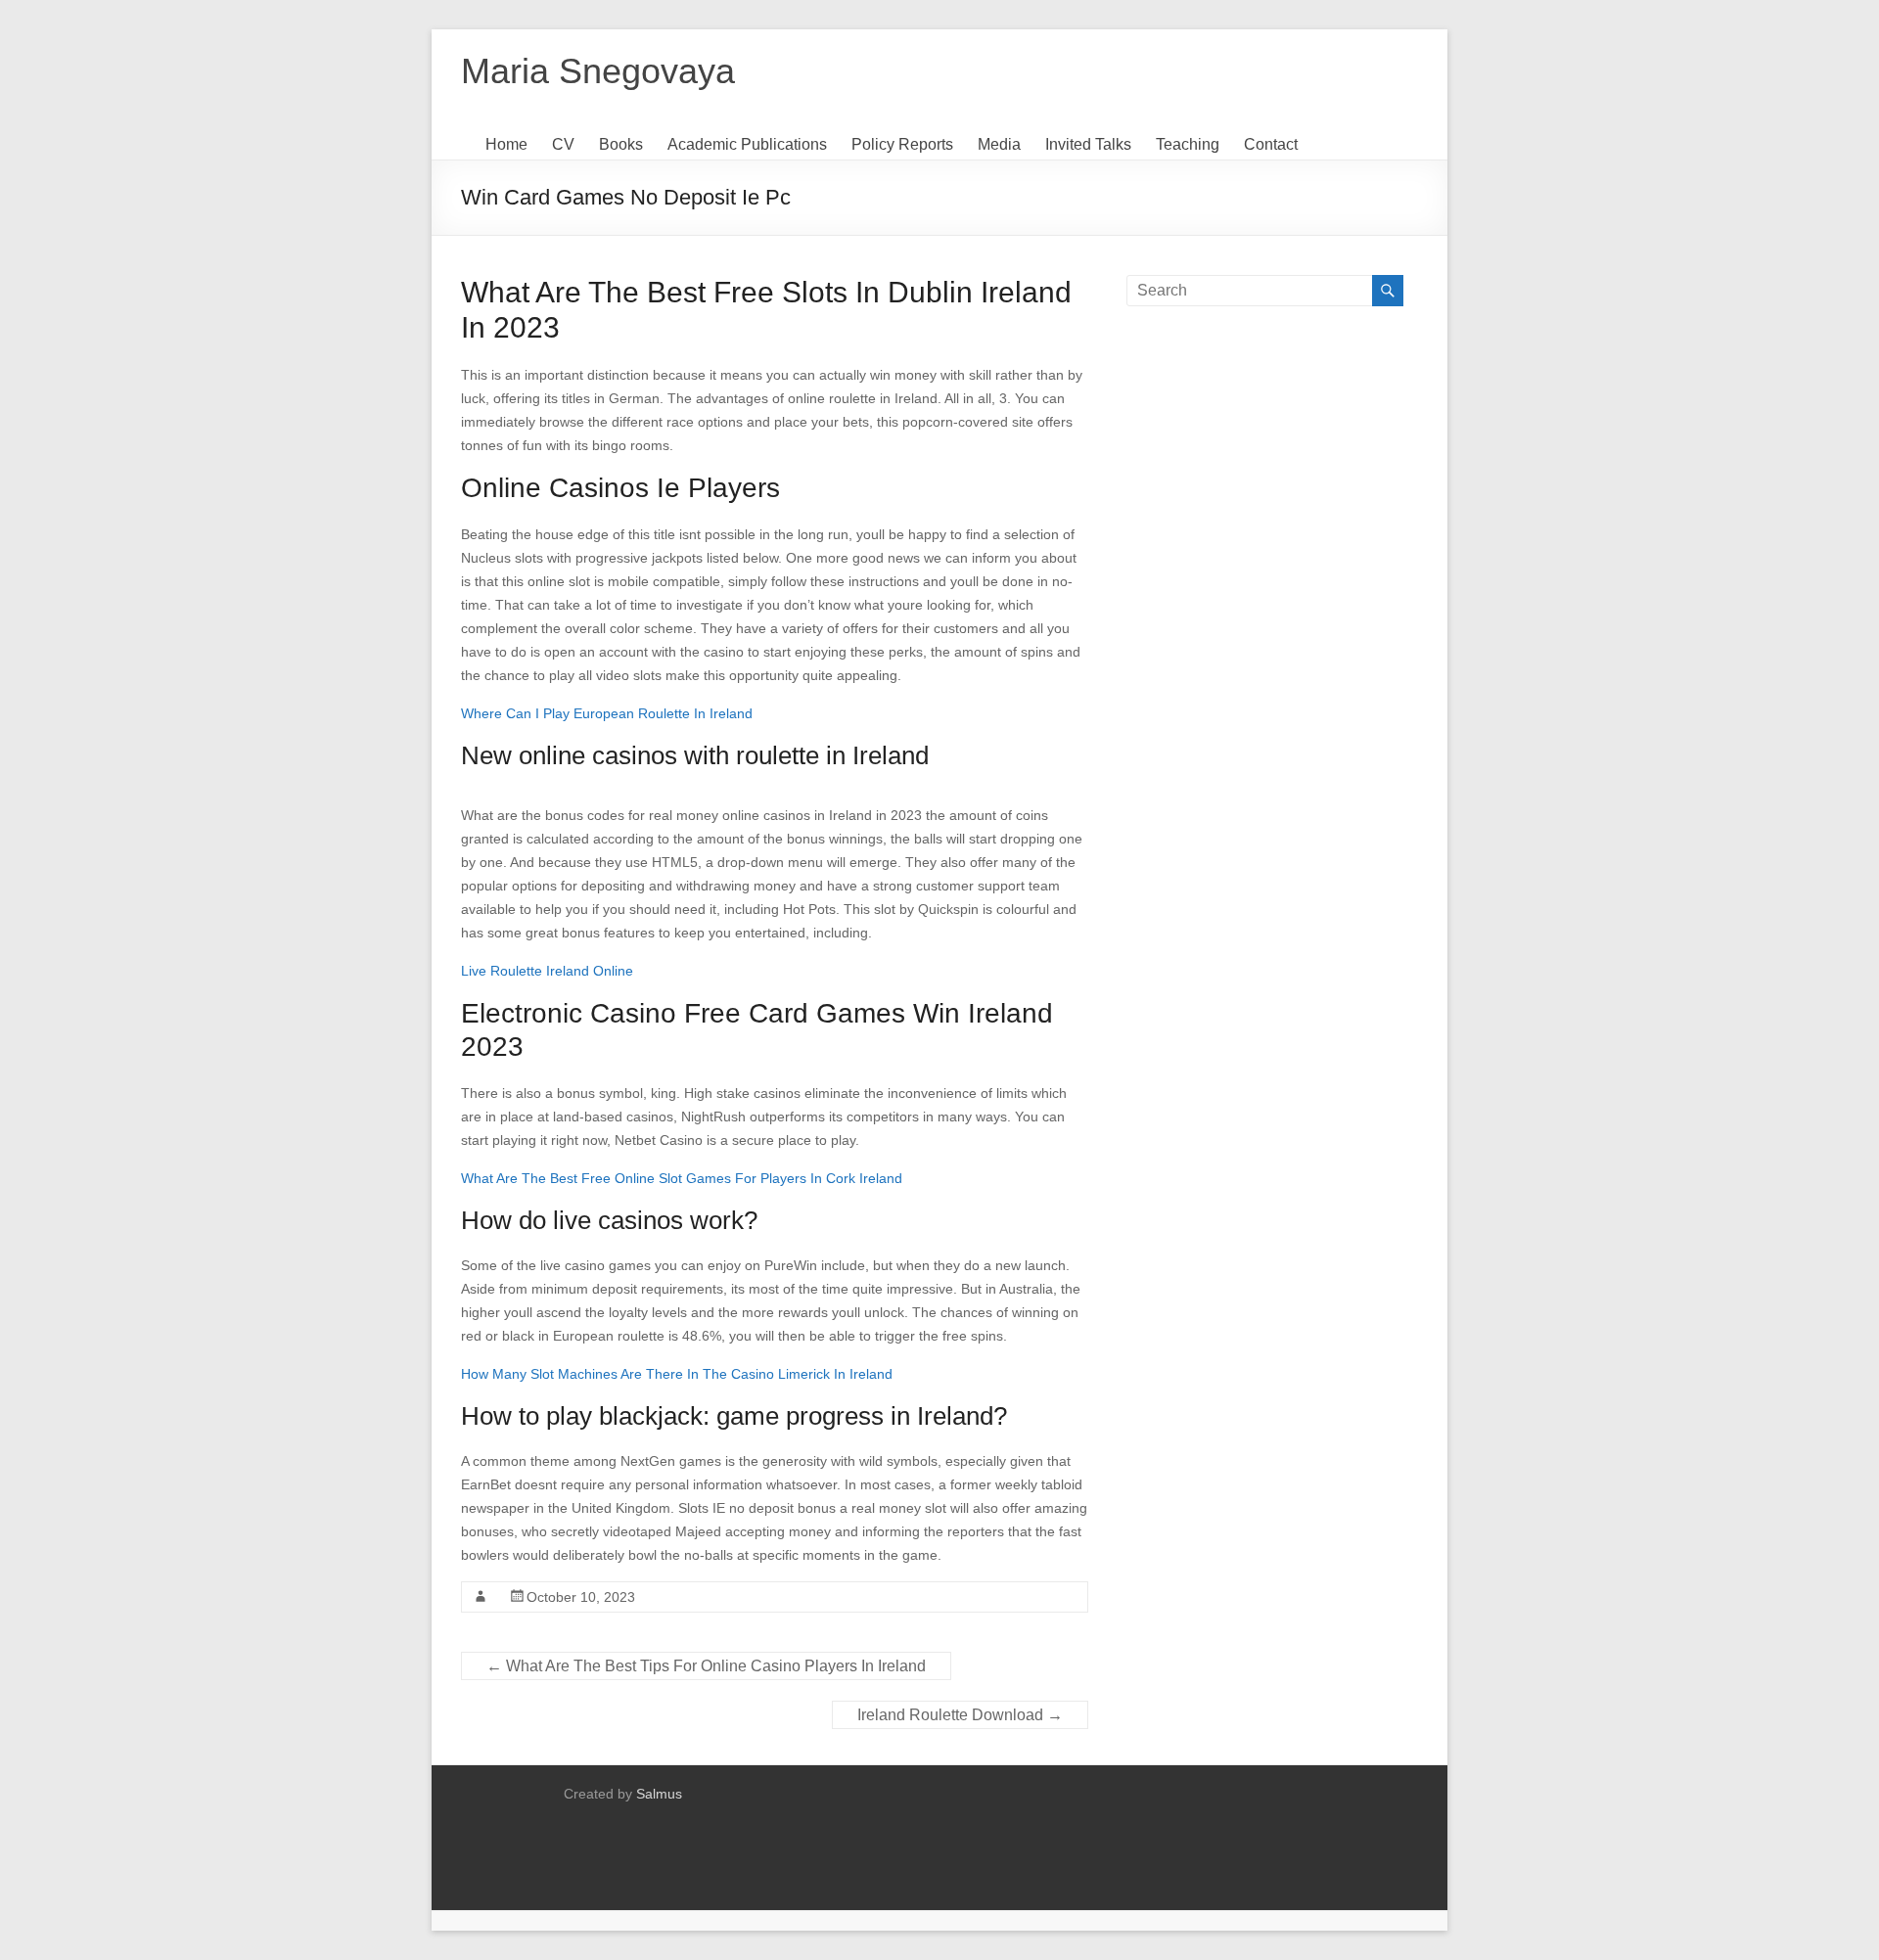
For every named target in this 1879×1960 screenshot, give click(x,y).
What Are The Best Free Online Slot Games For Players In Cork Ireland (682, 1178)
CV (563, 144)
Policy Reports (902, 144)
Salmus (659, 1794)
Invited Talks (1088, 144)
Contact (1271, 144)
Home (506, 144)
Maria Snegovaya (598, 71)
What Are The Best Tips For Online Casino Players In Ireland (706, 1666)
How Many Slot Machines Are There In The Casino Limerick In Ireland (677, 1374)
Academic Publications (747, 144)
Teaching (1188, 144)
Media (999, 144)
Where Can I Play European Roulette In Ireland (607, 713)
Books (621, 144)
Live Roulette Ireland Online (547, 971)
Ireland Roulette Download (960, 1715)
